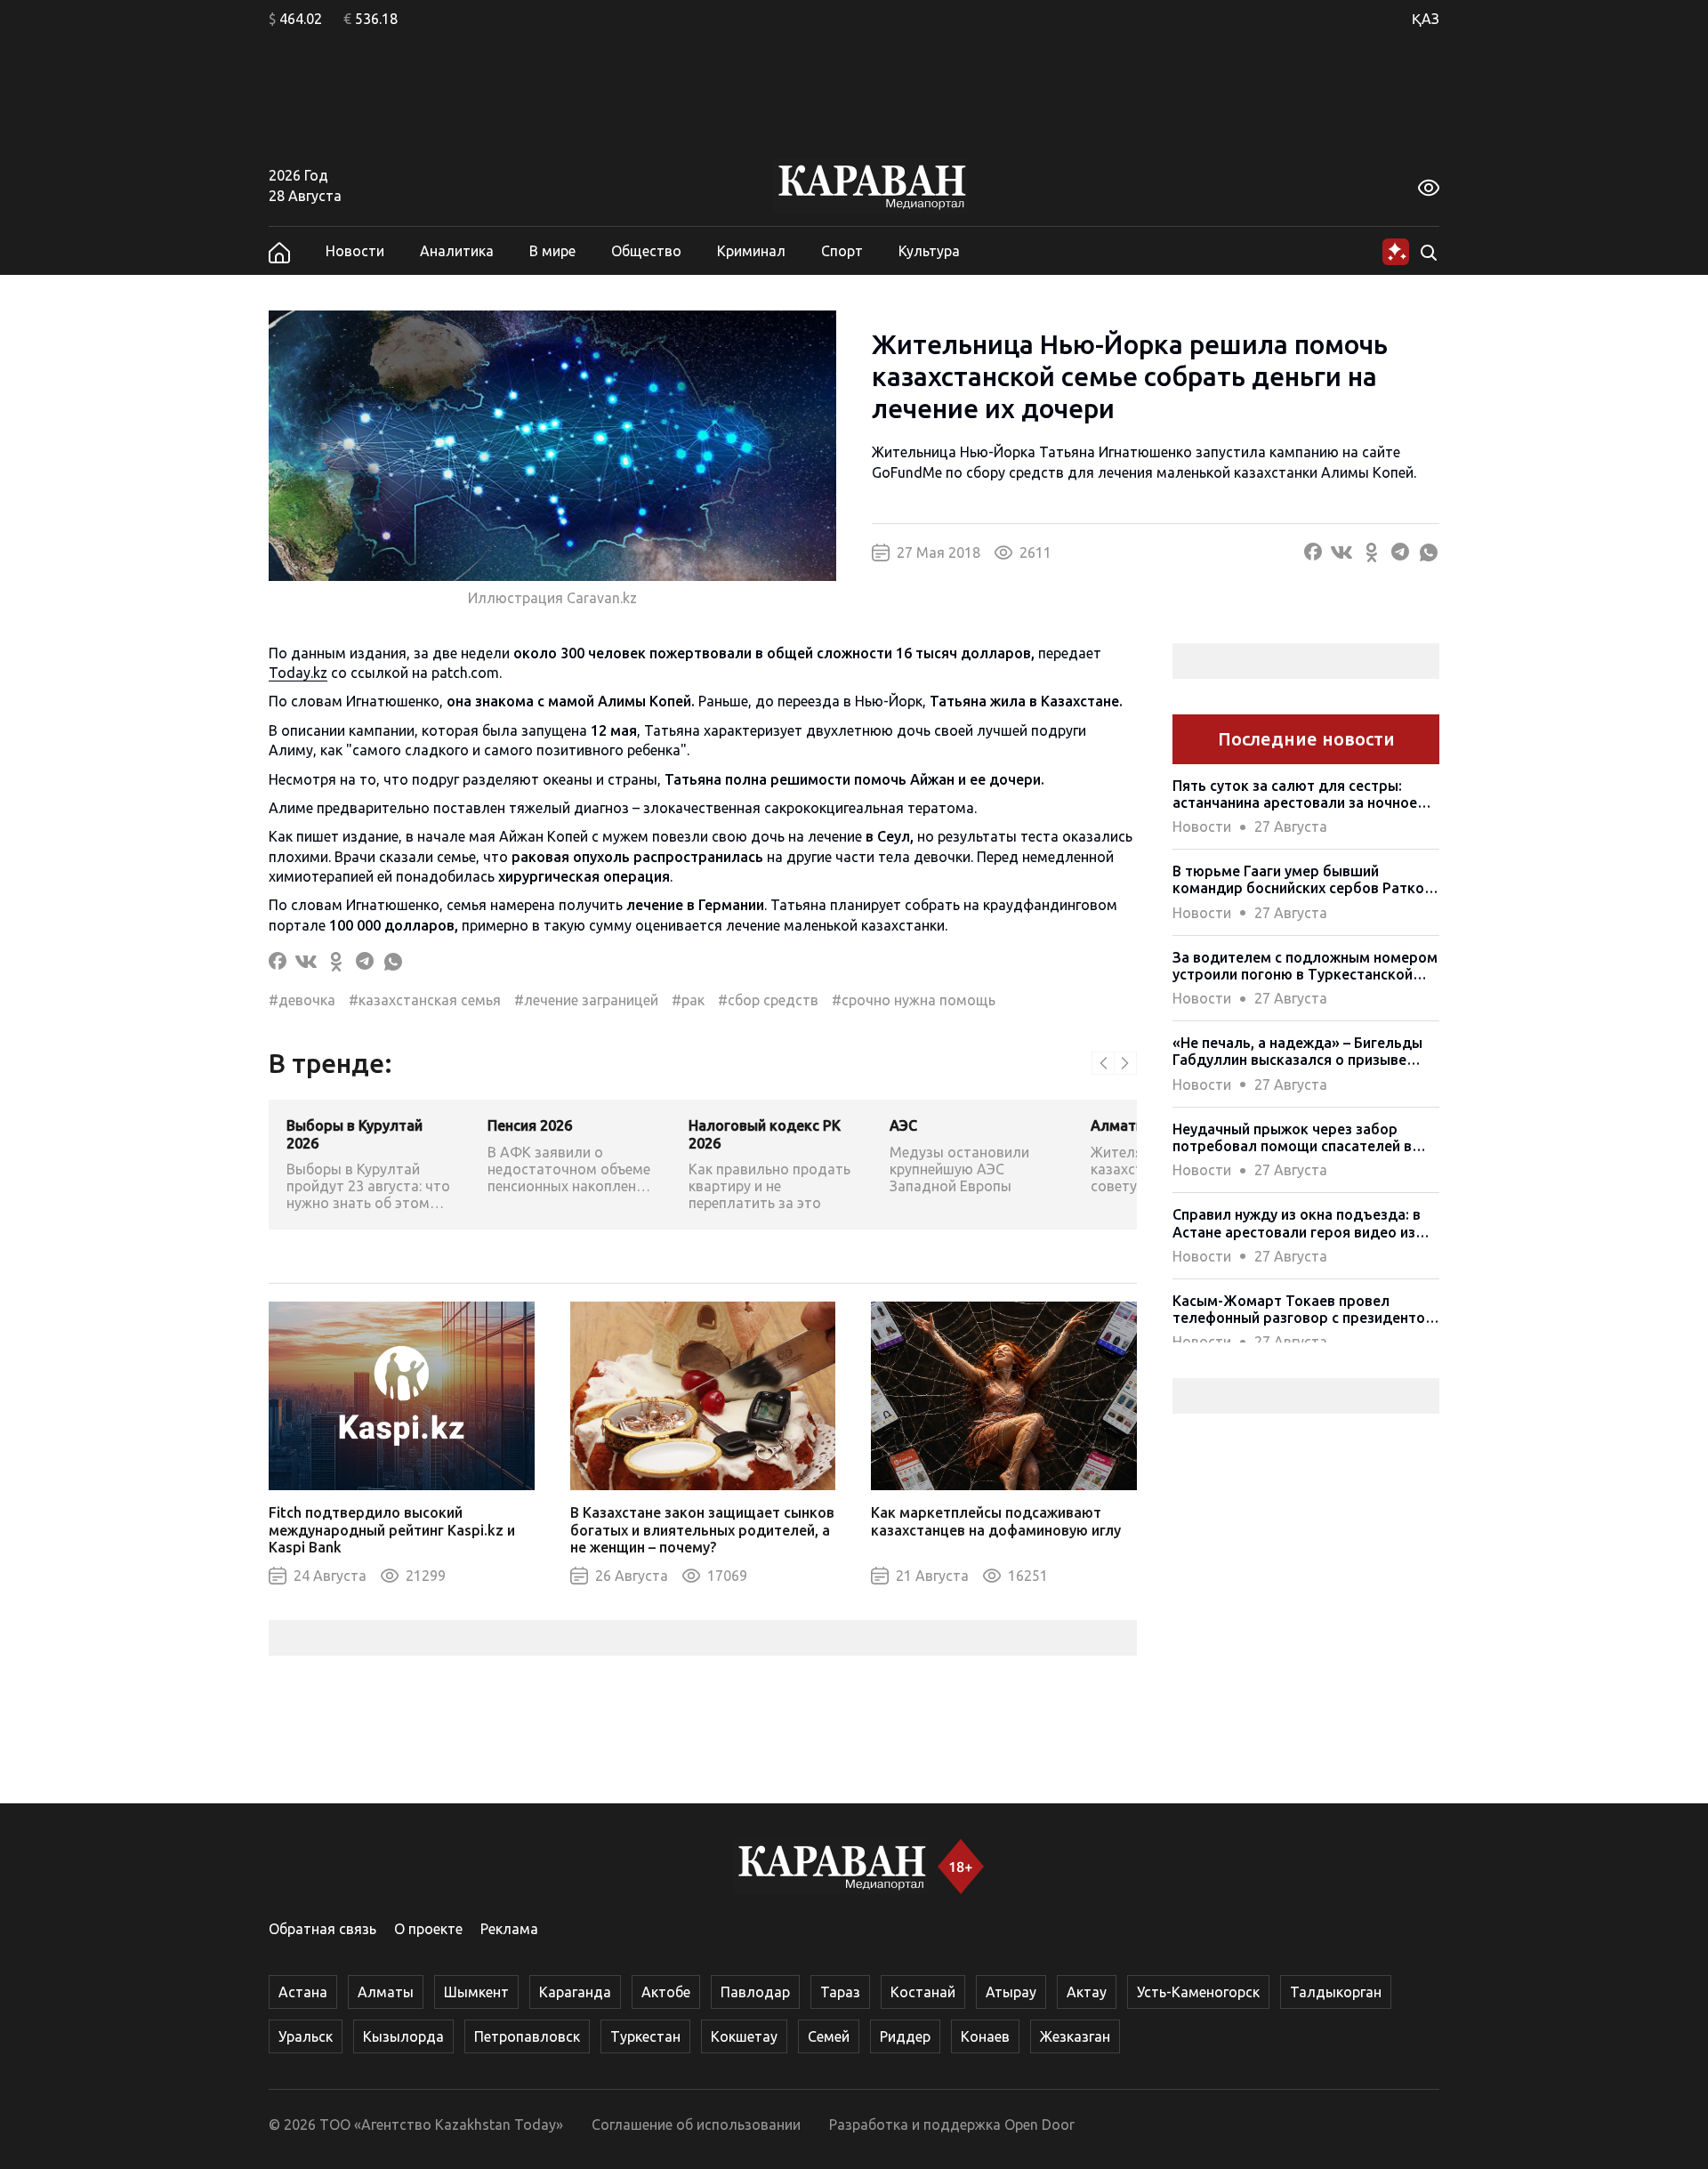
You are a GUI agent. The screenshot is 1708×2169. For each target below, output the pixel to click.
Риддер (905, 2036)
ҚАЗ (1426, 19)
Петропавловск (527, 2036)
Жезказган (1075, 2036)
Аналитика (457, 251)
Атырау (1011, 1992)
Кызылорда (403, 2036)
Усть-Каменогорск (1198, 1992)
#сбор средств (768, 1000)
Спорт (842, 251)
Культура (929, 251)
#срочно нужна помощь (914, 1000)
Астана (303, 1992)
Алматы (386, 1992)
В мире (552, 251)
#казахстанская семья (425, 1000)
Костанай (923, 1992)
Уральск (306, 2036)
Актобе (666, 1992)
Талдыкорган (1336, 1992)
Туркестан (645, 2036)
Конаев (985, 2036)
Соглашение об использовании (696, 2125)
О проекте (428, 1929)
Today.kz (298, 673)
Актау (1087, 1992)
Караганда (575, 1992)
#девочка (302, 1000)
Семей (829, 2036)
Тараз (840, 1992)
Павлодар (755, 1992)
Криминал (751, 251)
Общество (646, 251)
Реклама (509, 1929)
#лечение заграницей (586, 1000)
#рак (688, 1000)
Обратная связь (322, 1929)
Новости (355, 251)
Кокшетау (744, 2036)
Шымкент (476, 1992)
